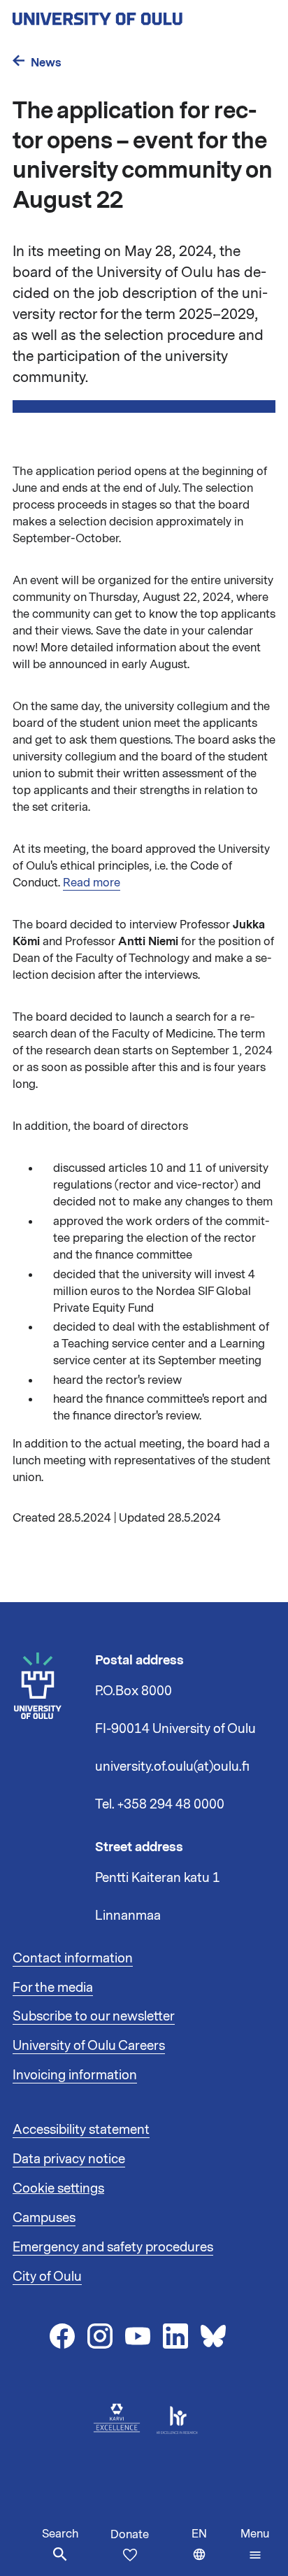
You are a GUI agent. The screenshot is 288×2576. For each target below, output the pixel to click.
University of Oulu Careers (89, 2046)
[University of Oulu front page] (130, 15)
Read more (92, 883)
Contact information (73, 1958)
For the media (53, 1988)
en (213, 2551)
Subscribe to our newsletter (94, 2016)
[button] (255, 2545)
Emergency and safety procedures (113, 2247)
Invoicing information (75, 2075)
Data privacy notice (69, 2159)
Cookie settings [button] (58, 2188)
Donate (130, 2535)
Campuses (44, 2218)
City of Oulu (47, 2277)
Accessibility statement (81, 2130)
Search (60, 2534)
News (46, 63)
